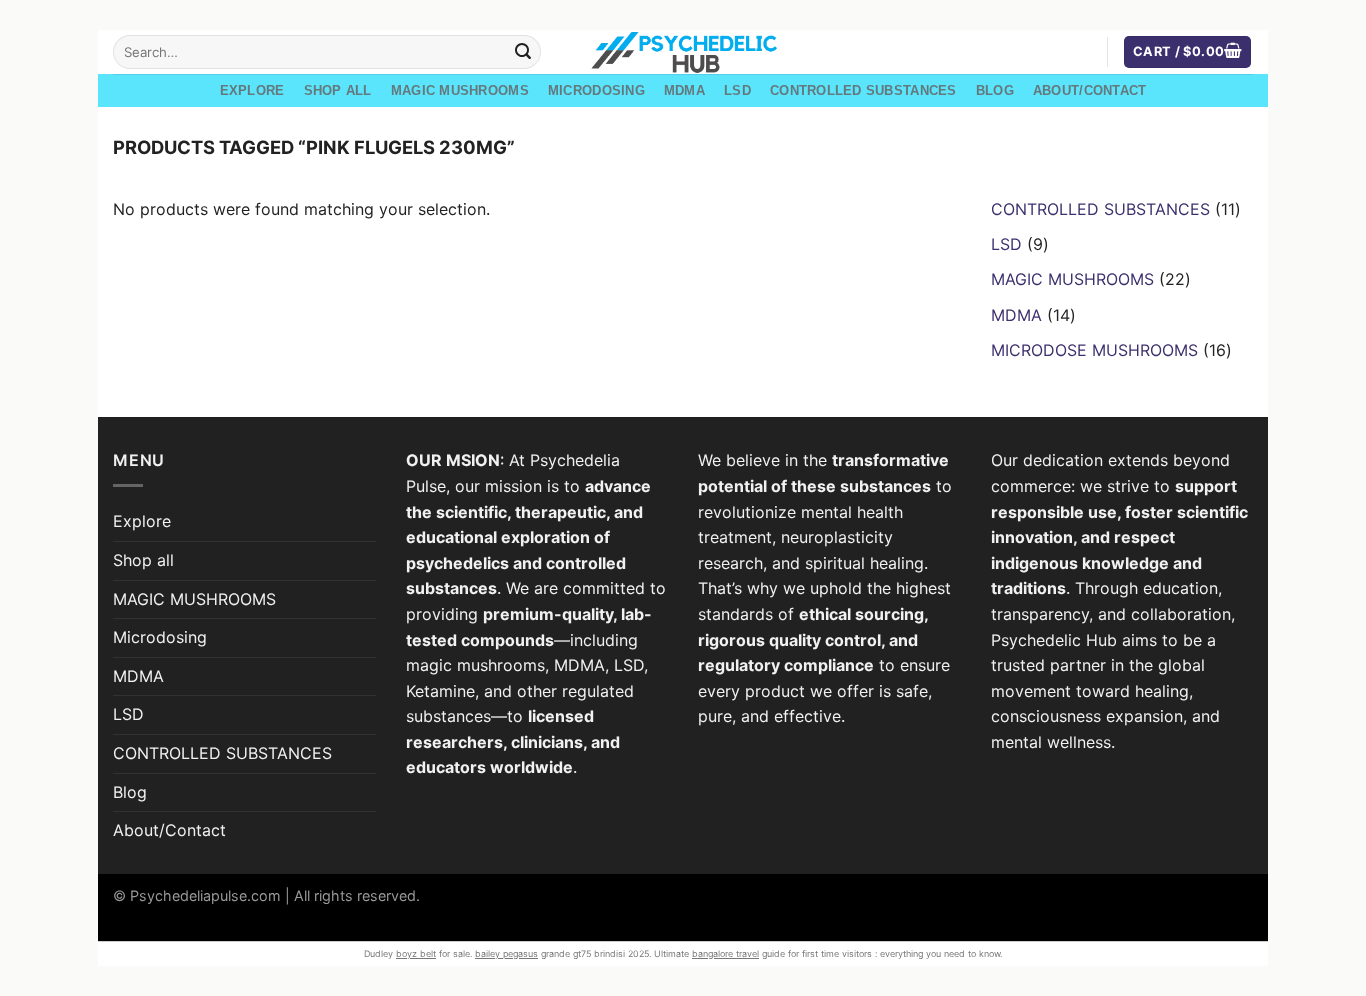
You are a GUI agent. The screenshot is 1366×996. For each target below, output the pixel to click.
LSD (737, 90)
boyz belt (416, 953)
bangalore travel (725, 953)
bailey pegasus (506, 953)
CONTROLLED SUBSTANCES (863, 90)
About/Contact (1089, 90)
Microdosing (596, 90)
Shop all (338, 90)
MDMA (684, 90)
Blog (995, 90)
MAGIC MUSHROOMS (460, 90)
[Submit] (523, 52)
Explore (252, 90)
